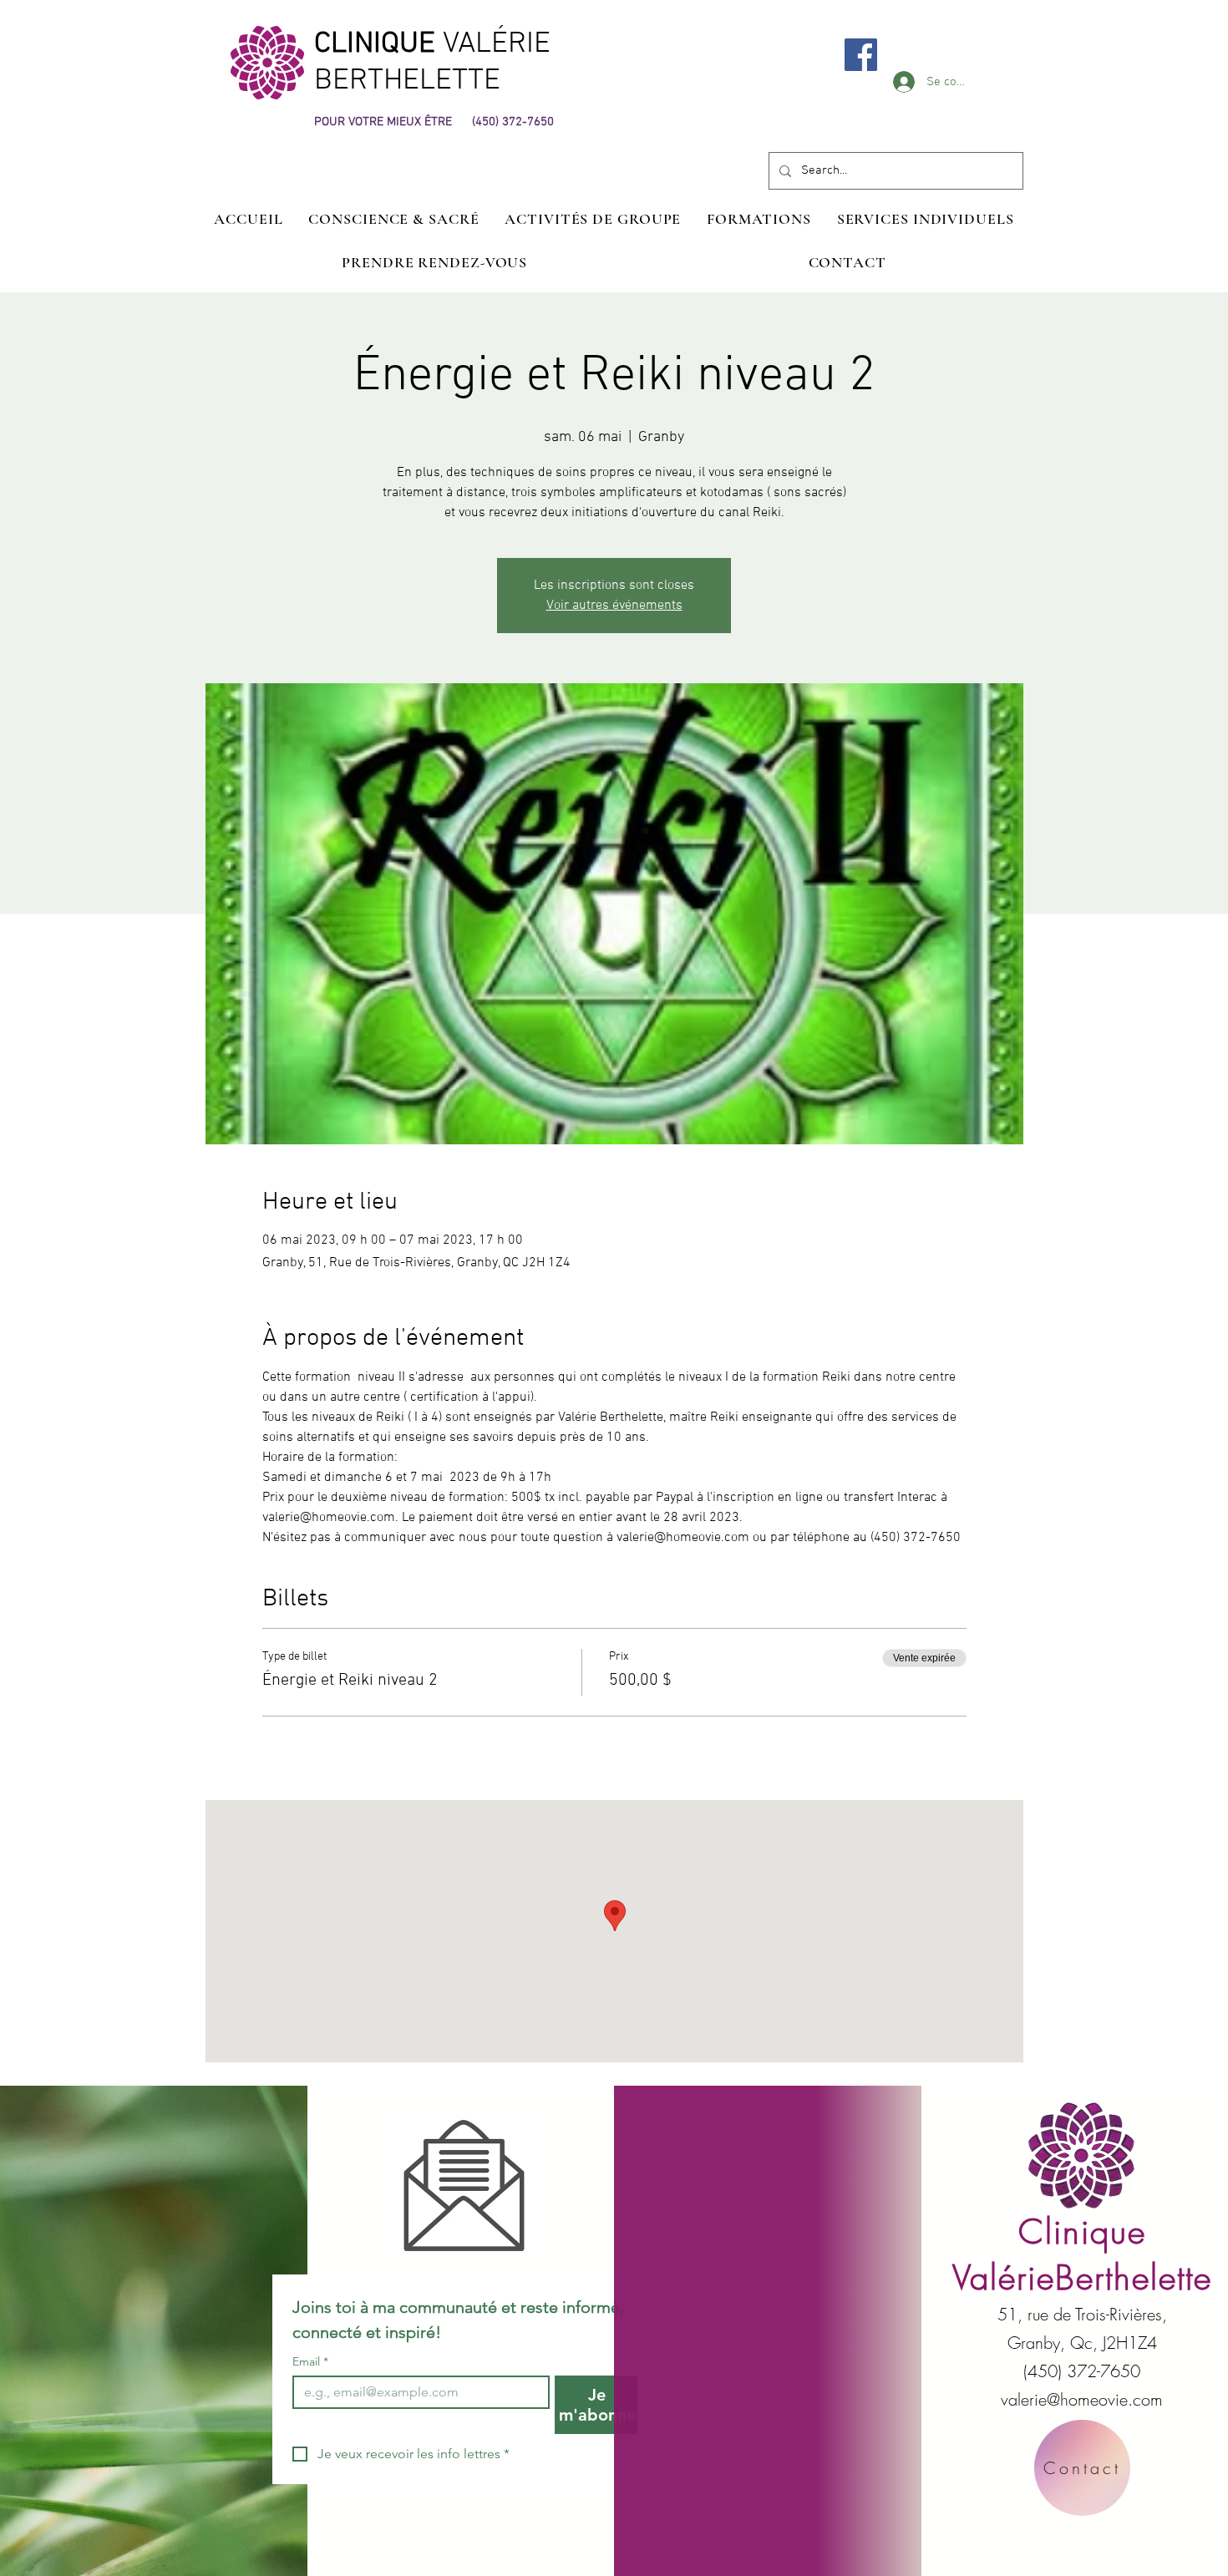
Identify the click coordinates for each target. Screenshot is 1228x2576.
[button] (925, 219)
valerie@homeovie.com (1082, 2399)
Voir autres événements (614, 606)
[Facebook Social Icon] (861, 55)
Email (310, 2362)
